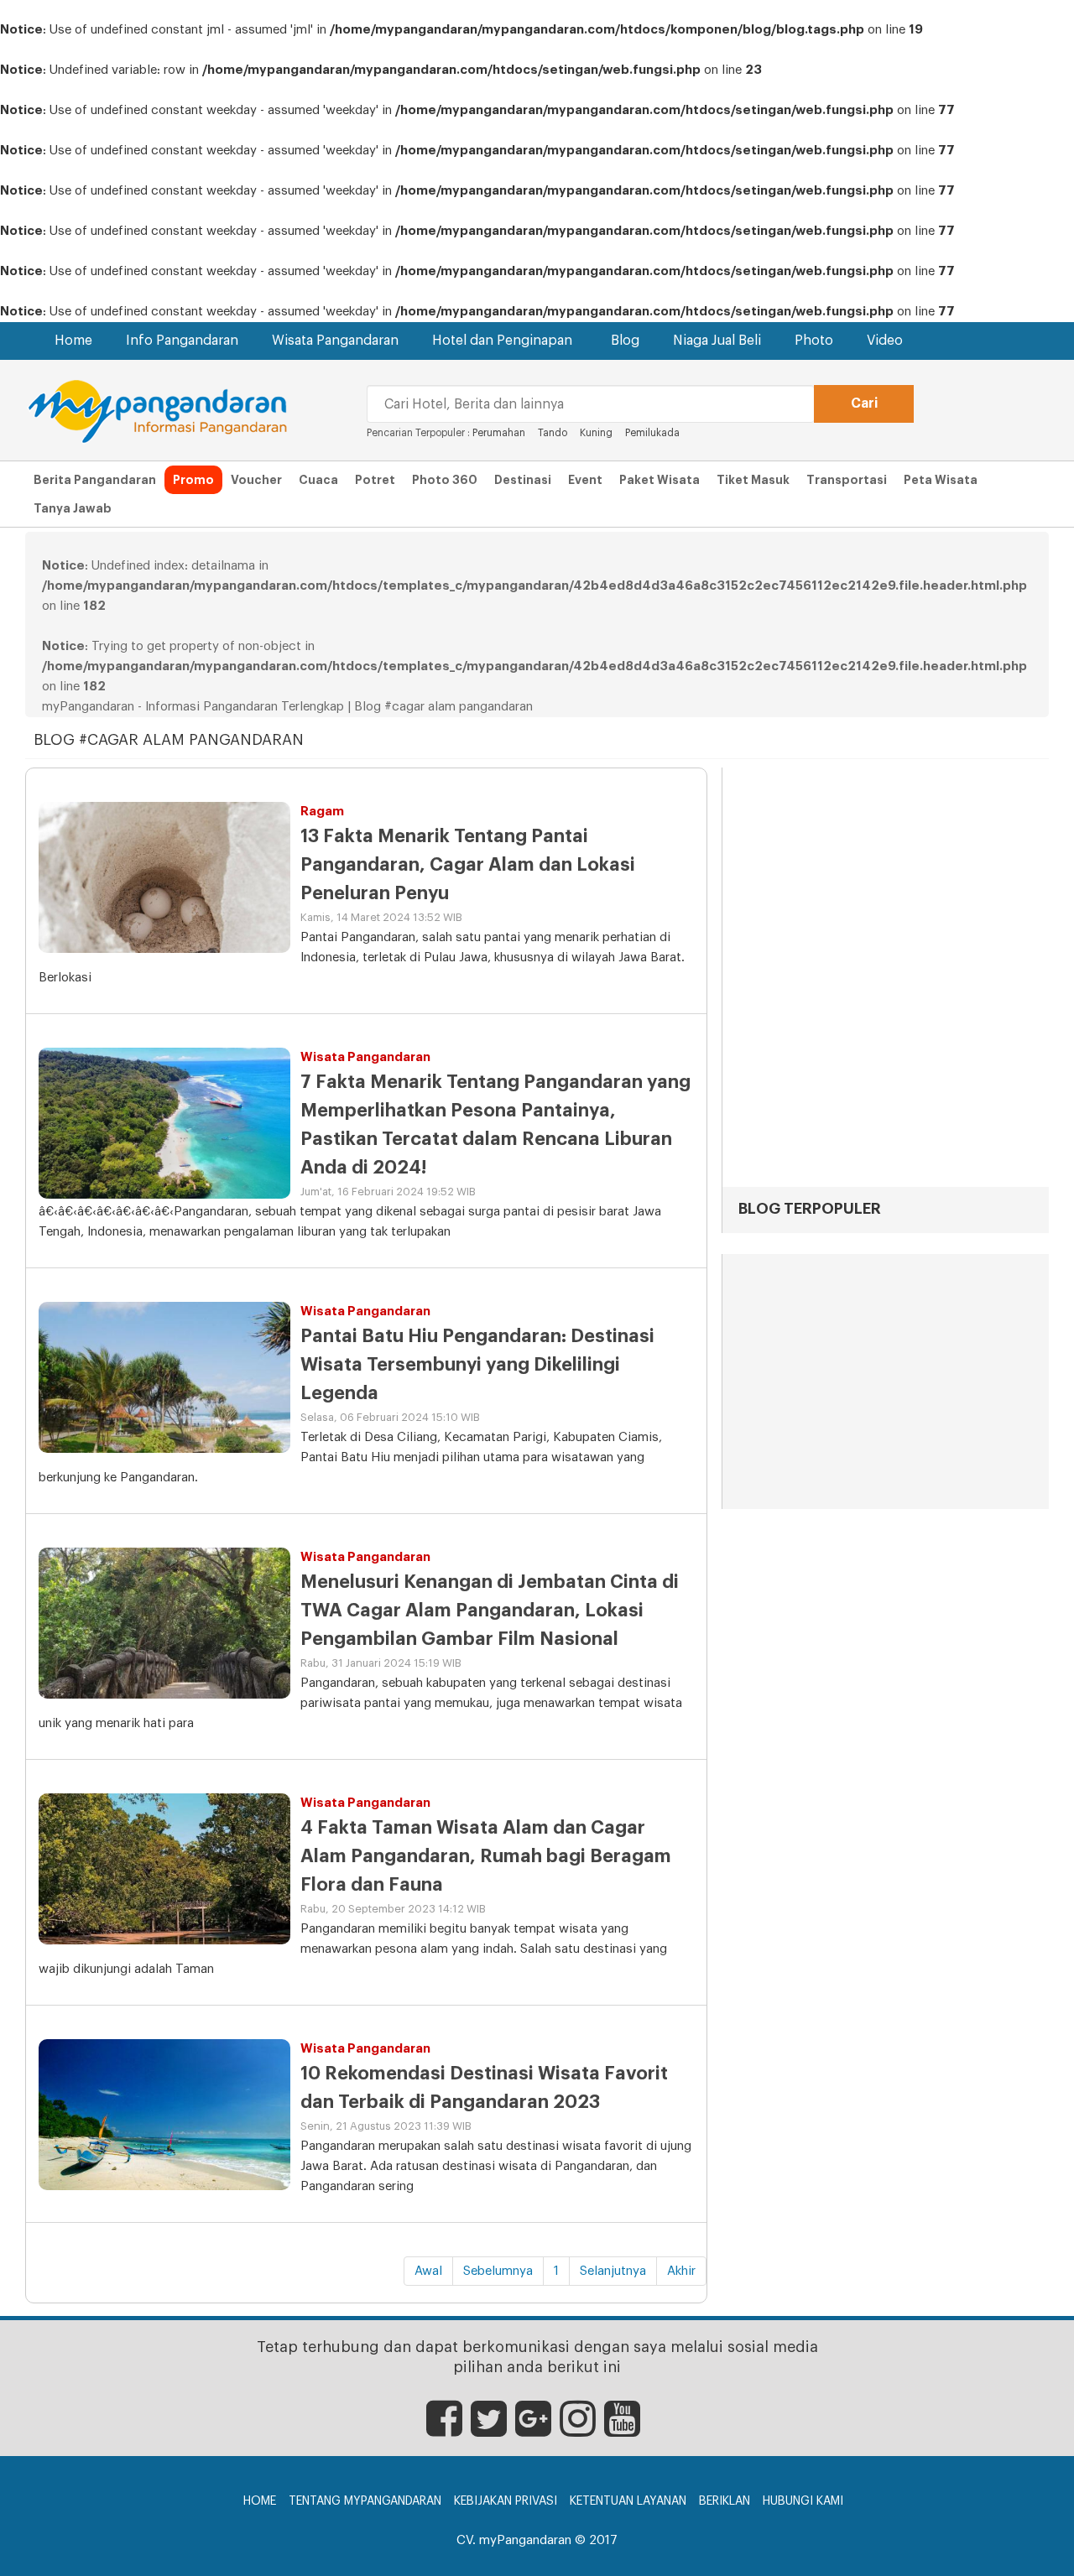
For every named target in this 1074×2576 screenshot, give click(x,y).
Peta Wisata (941, 480)
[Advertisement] (886, 1383)
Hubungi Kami (803, 2501)
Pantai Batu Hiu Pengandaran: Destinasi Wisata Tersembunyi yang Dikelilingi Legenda (477, 1365)
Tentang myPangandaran (365, 2501)
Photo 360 (445, 480)
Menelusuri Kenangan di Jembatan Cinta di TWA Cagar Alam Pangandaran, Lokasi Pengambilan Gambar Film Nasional (490, 1611)
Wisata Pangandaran (335, 341)
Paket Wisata (660, 480)
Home (73, 341)
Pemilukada (652, 433)
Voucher (256, 480)
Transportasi (847, 480)
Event (585, 480)
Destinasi (523, 480)
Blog (625, 341)
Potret (375, 480)
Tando (553, 433)
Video (885, 341)
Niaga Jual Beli (717, 341)
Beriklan (725, 2501)
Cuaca (318, 480)
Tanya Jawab (73, 508)
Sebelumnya (498, 2271)
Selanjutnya (613, 2271)
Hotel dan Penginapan (502, 341)
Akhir (681, 2271)
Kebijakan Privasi (506, 2501)
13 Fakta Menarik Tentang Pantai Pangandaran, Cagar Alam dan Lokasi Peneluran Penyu (468, 865)
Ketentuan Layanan (628, 2501)
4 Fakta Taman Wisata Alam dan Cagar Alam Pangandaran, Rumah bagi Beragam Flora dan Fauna (486, 1856)
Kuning (596, 433)
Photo (814, 341)
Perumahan (500, 433)
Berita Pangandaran (95, 480)
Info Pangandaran (182, 341)
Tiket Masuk (753, 480)
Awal (428, 2271)
